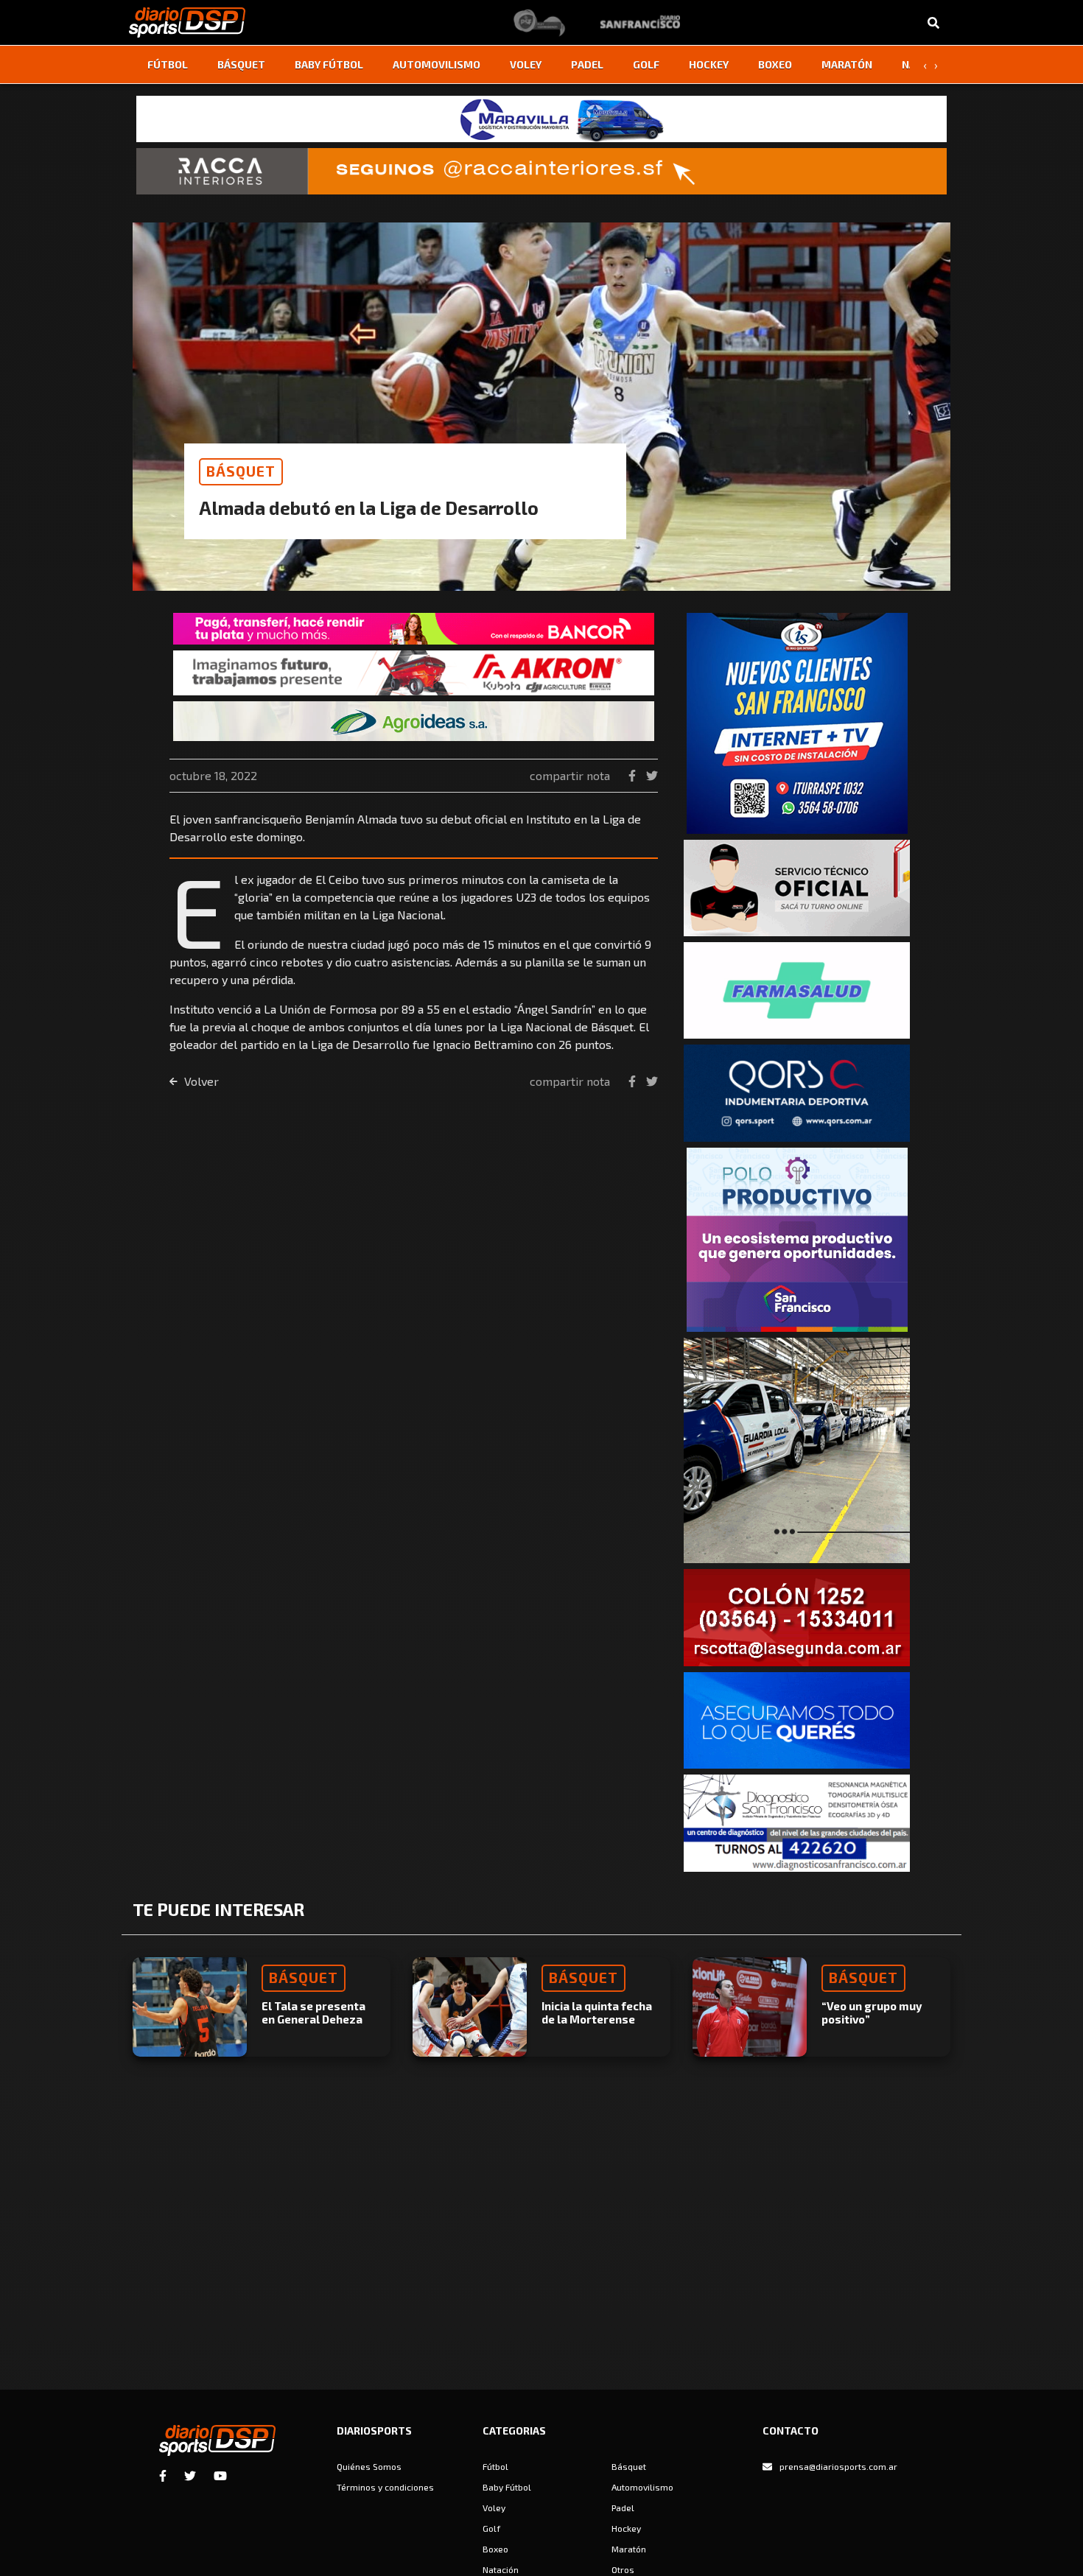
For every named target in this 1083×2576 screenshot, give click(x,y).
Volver (200, 1081)
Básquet (241, 64)
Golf (646, 64)
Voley (526, 64)
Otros (623, 2569)
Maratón (847, 64)
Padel (587, 64)
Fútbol (168, 64)
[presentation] (925, 65)
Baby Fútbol (329, 64)
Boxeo (775, 64)
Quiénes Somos (369, 2466)
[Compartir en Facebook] (634, 775)
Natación (501, 2569)
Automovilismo (437, 64)
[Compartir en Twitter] (652, 775)
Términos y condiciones (385, 2487)
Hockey (709, 64)
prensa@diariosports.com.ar (838, 2466)
